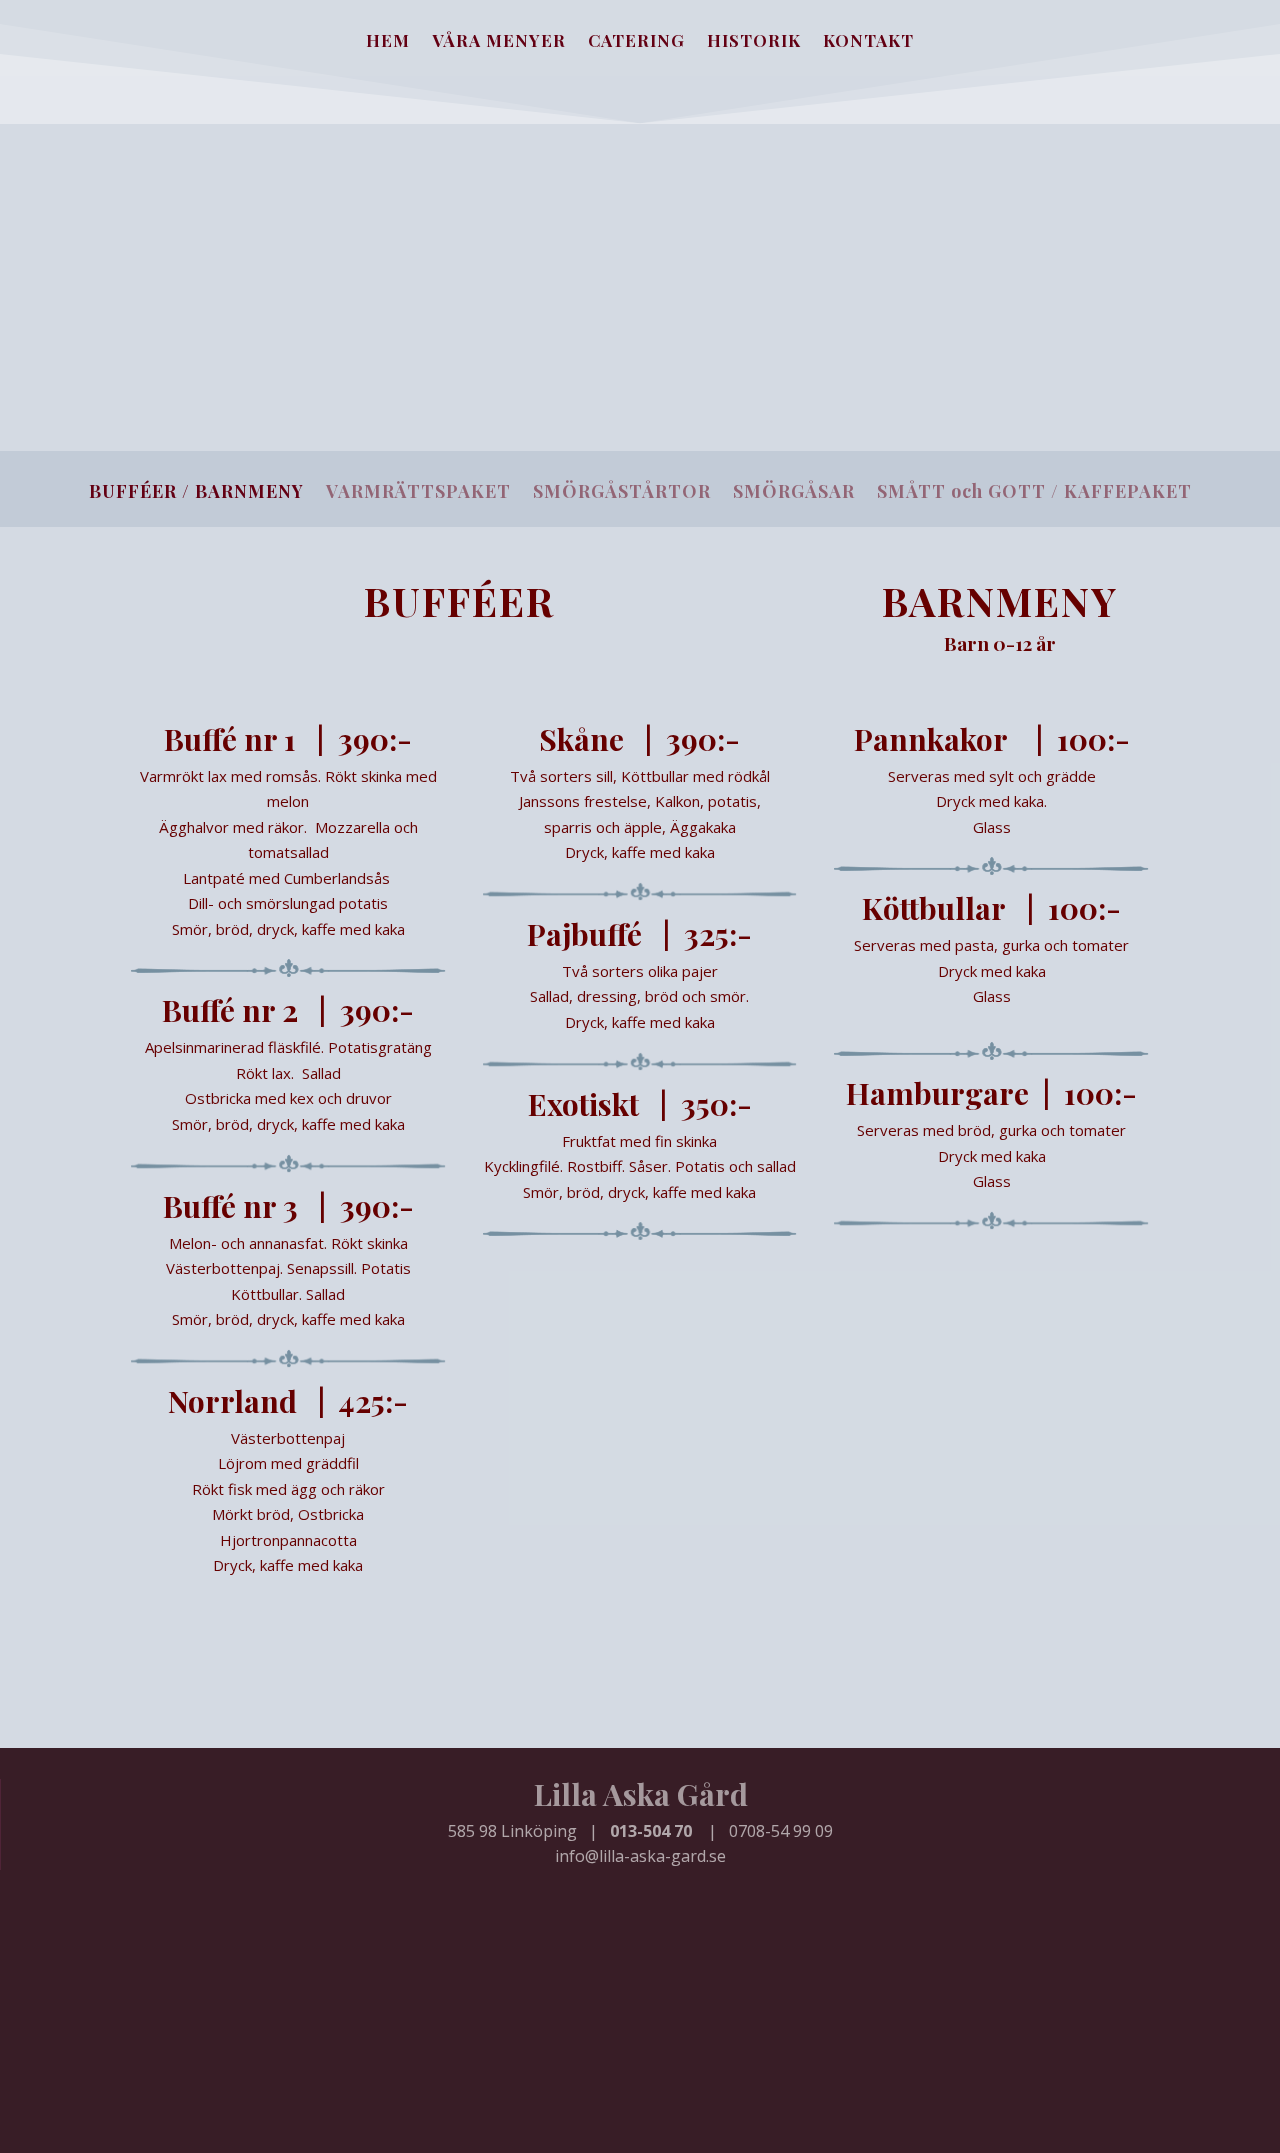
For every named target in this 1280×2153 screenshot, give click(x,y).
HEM (388, 42)
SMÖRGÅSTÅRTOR (622, 493)
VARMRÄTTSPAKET (418, 493)
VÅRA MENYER (499, 42)
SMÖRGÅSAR (794, 493)
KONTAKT (868, 42)
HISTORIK (754, 42)
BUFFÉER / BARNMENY (196, 493)
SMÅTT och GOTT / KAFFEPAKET (1034, 493)
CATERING (636, 42)
